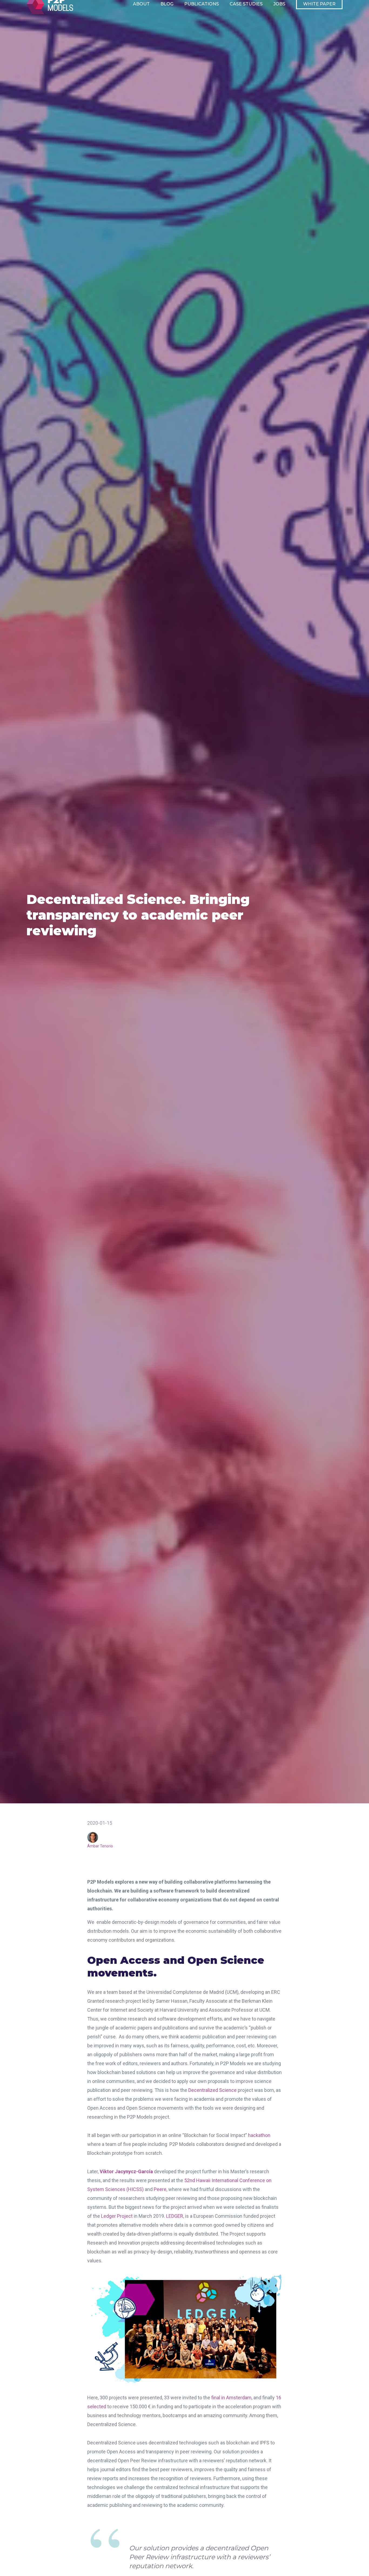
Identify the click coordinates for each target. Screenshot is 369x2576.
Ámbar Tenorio (100, 1846)
